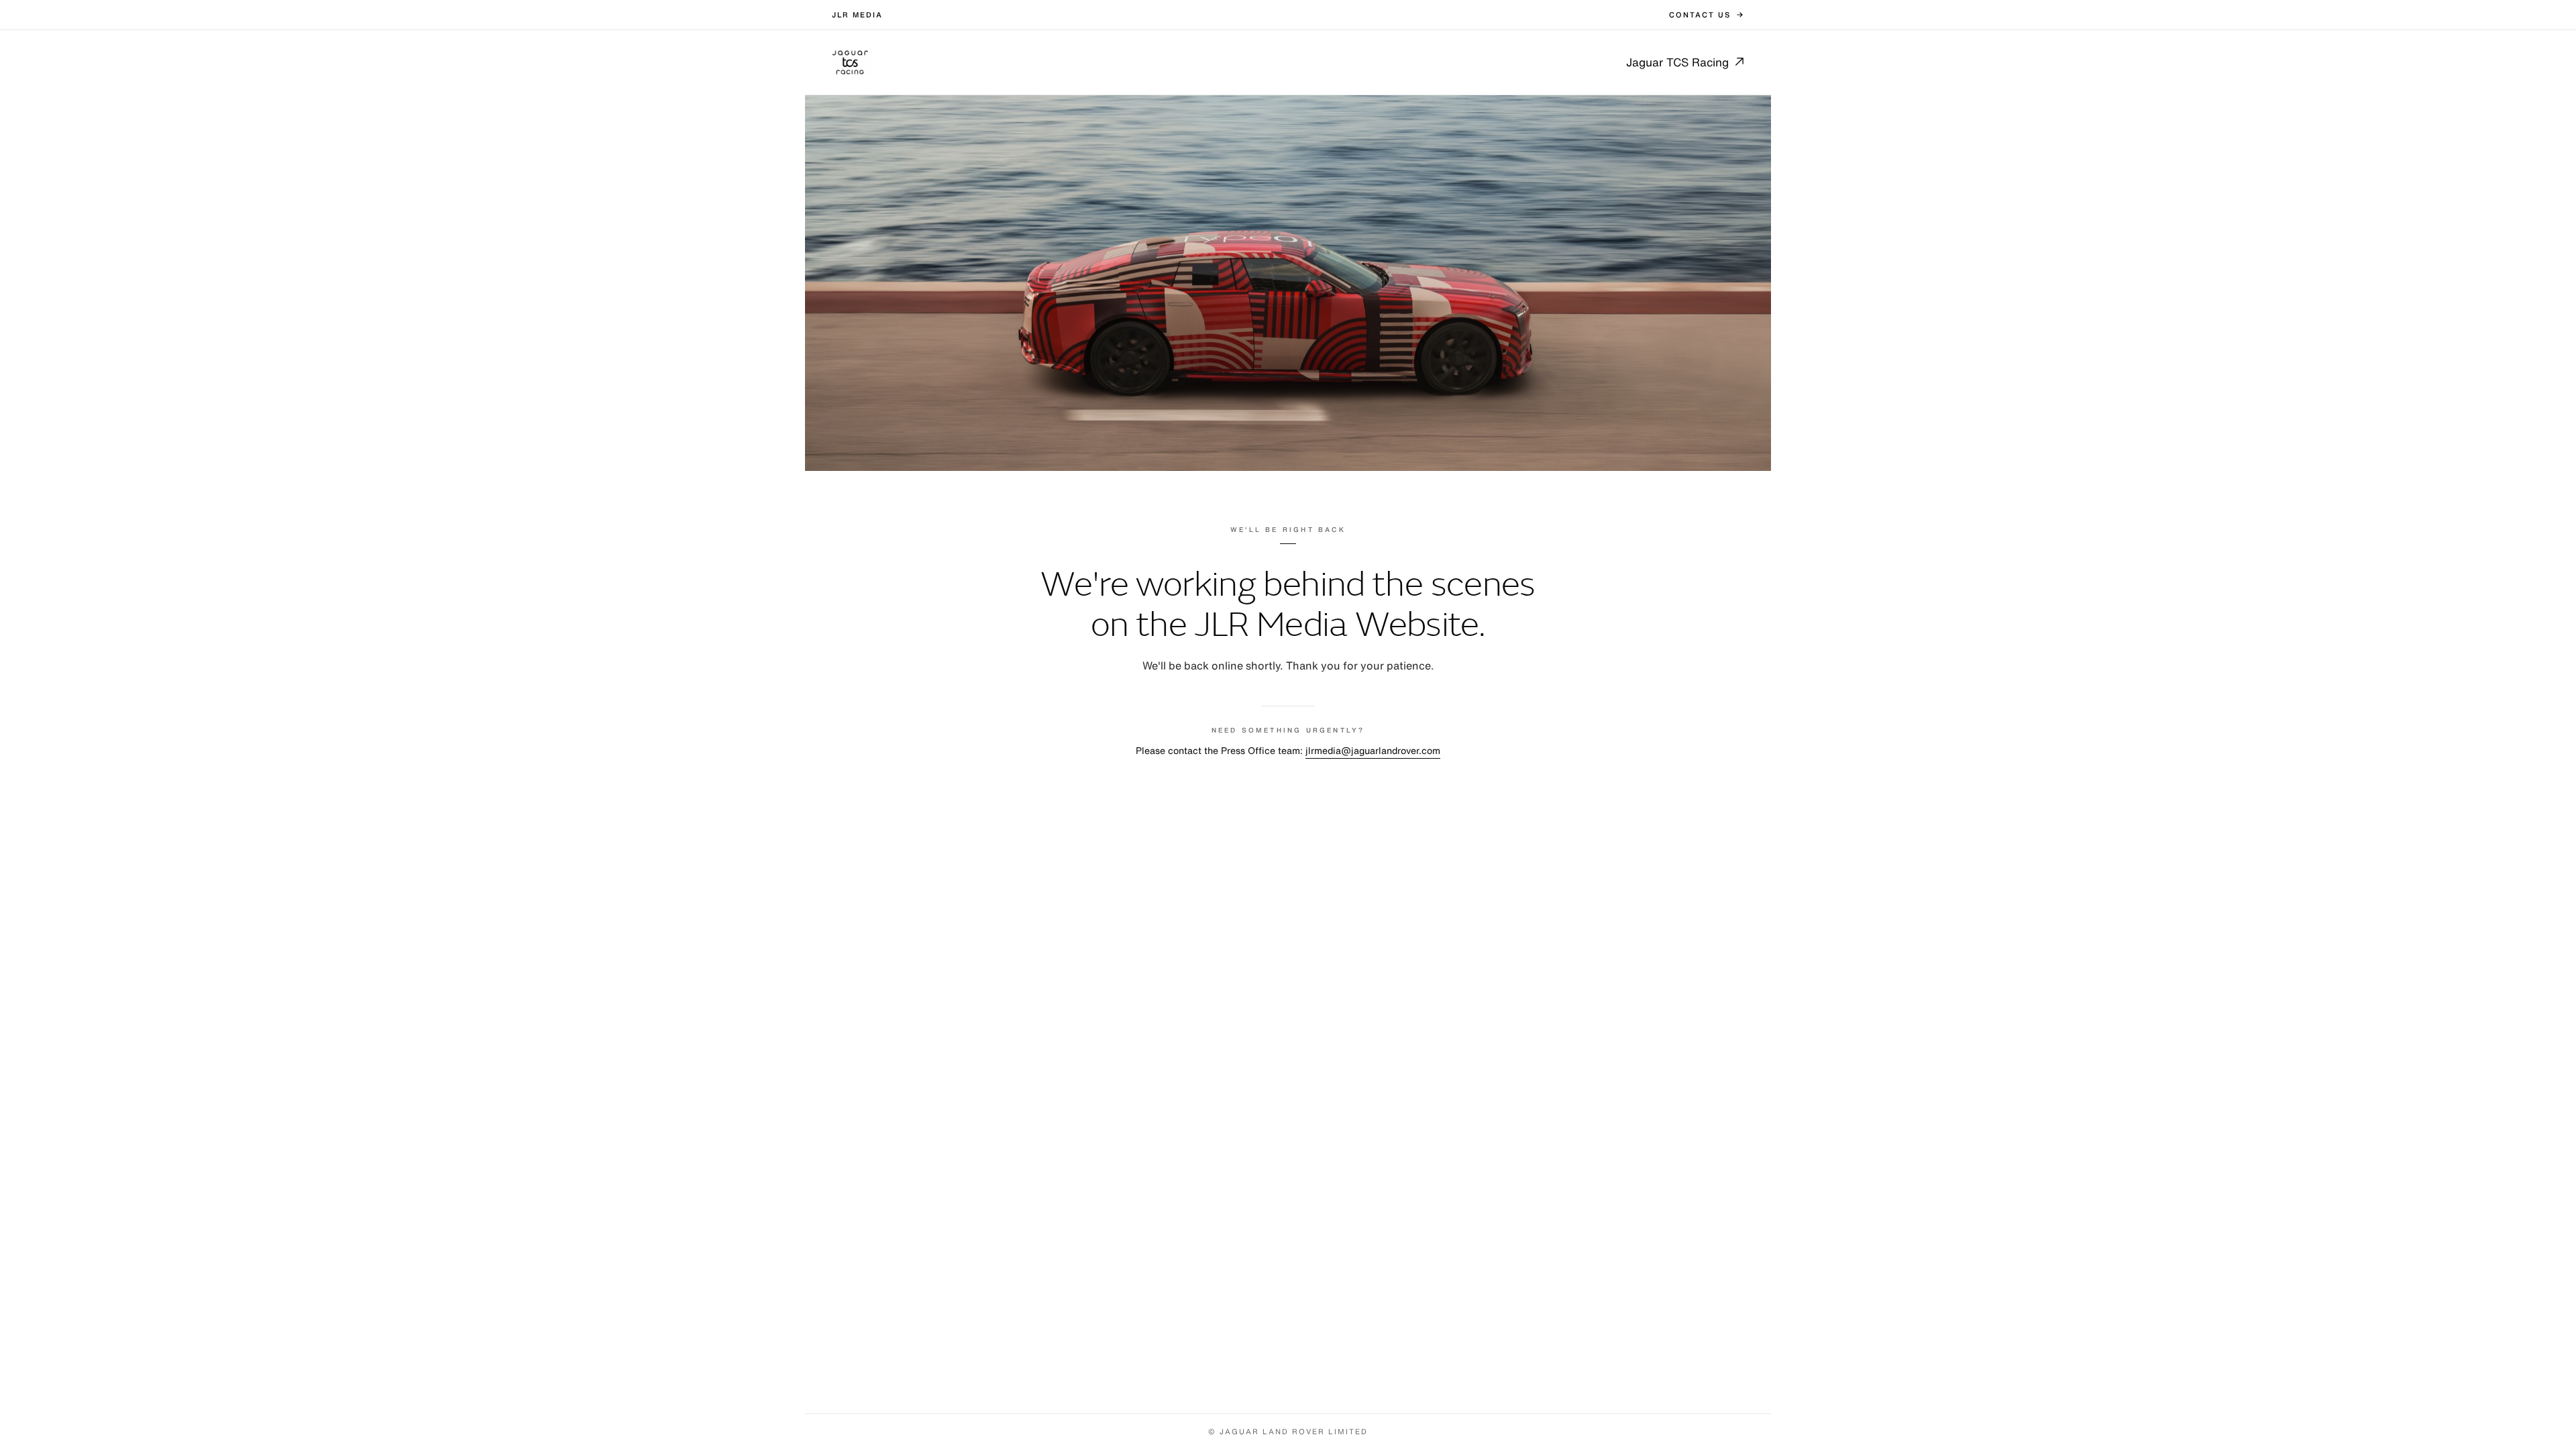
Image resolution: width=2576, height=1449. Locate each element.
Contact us (1700, 15)
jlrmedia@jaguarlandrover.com (1373, 750)
